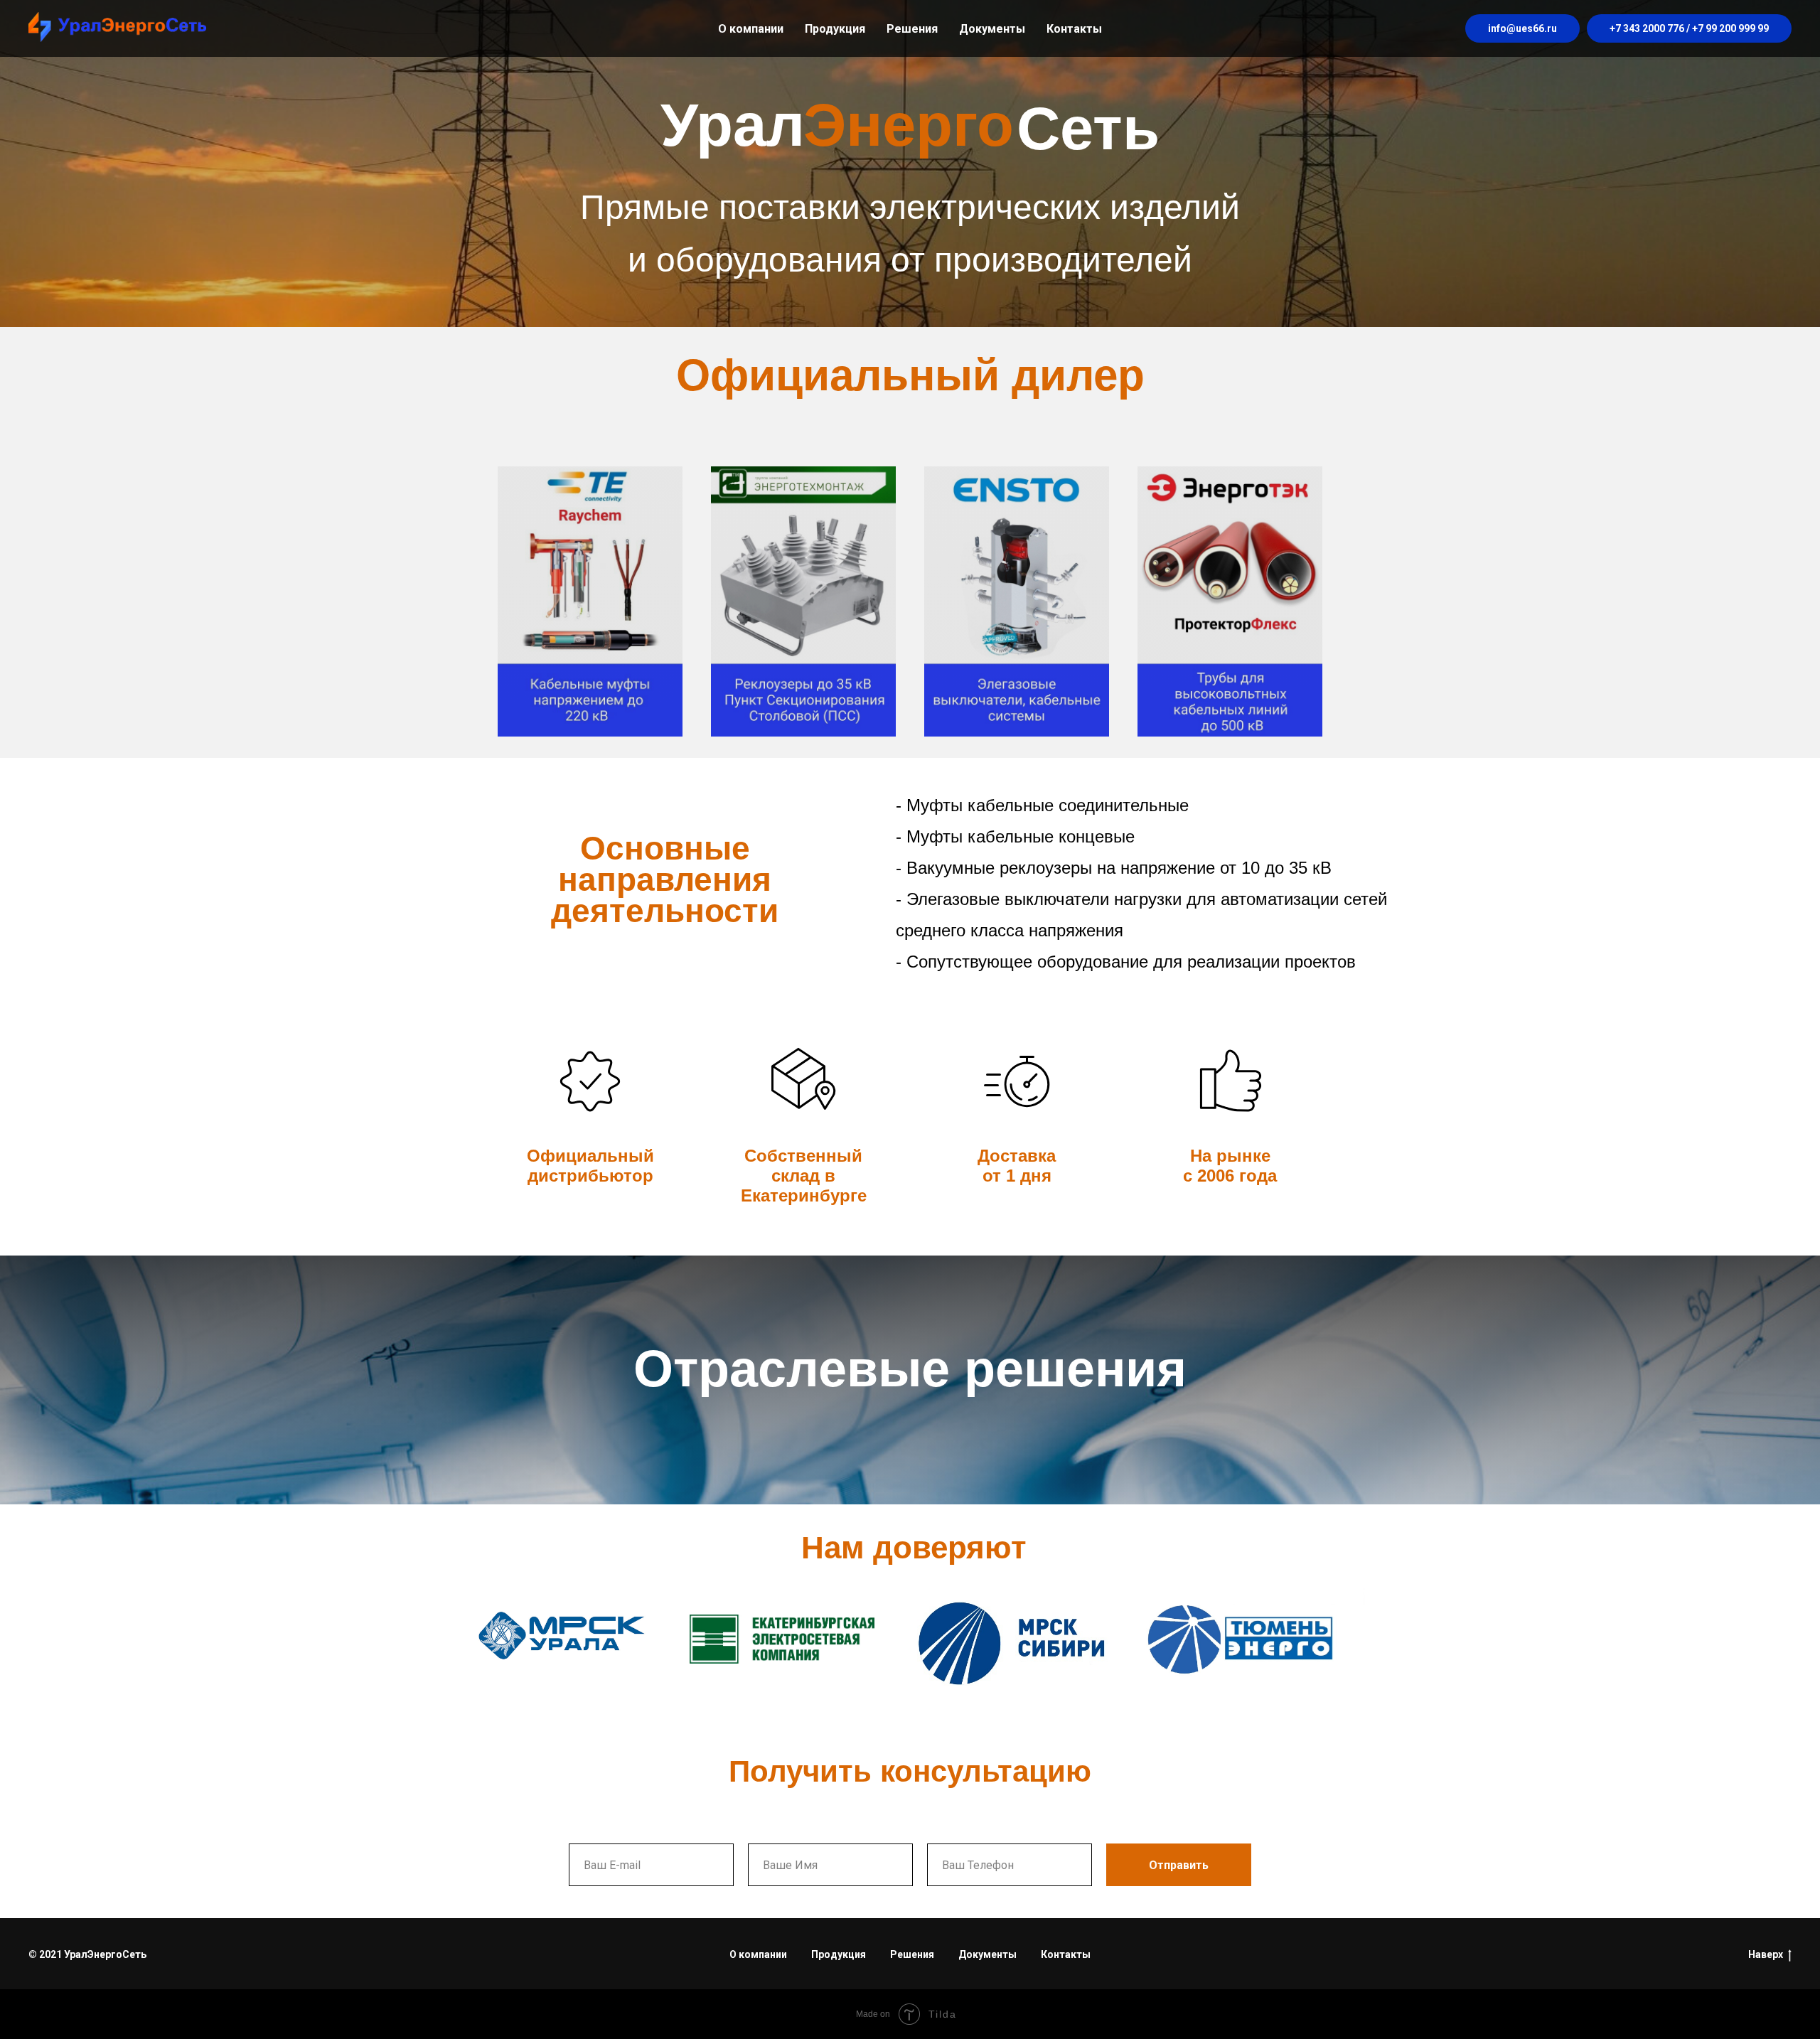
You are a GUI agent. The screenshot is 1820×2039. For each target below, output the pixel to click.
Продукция (835, 29)
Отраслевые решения (910, 1369)
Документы (992, 29)
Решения (912, 29)
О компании (751, 29)
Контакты (1074, 29)
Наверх (1766, 1954)
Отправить (1179, 1865)
